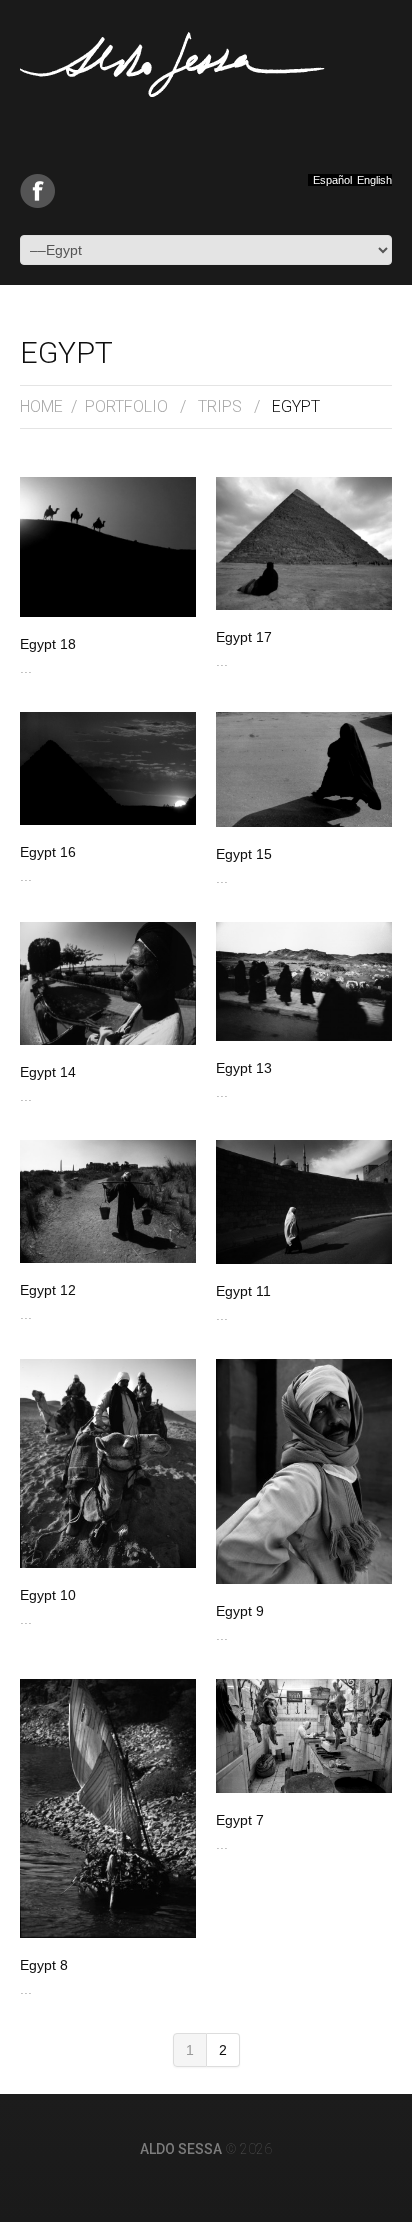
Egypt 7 (240, 1820)
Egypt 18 (48, 644)
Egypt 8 (44, 1965)
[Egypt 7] (304, 1736)
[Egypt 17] (304, 543)
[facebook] (37, 191)
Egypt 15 (244, 854)
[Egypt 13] (304, 981)
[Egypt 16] (108, 768)
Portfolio (126, 406)
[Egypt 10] (108, 1463)
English (374, 180)
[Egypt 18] (108, 547)
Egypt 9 (240, 1611)
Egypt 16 (48, 852)
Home (41, 406)
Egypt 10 (48, 1595)
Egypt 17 (244, 637)
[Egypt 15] (304, 769)
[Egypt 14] (108, 983)
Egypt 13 (244, 1068)
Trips (220, 406)
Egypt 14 (48, 1072)
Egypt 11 (243, 1291)
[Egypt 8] (108, 1808)
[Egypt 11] (304, 1202)
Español (332, 180)
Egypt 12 (48, 1290)
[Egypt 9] (304, 1471)
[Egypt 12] (108, 1201)
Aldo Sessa (181, 2149)
